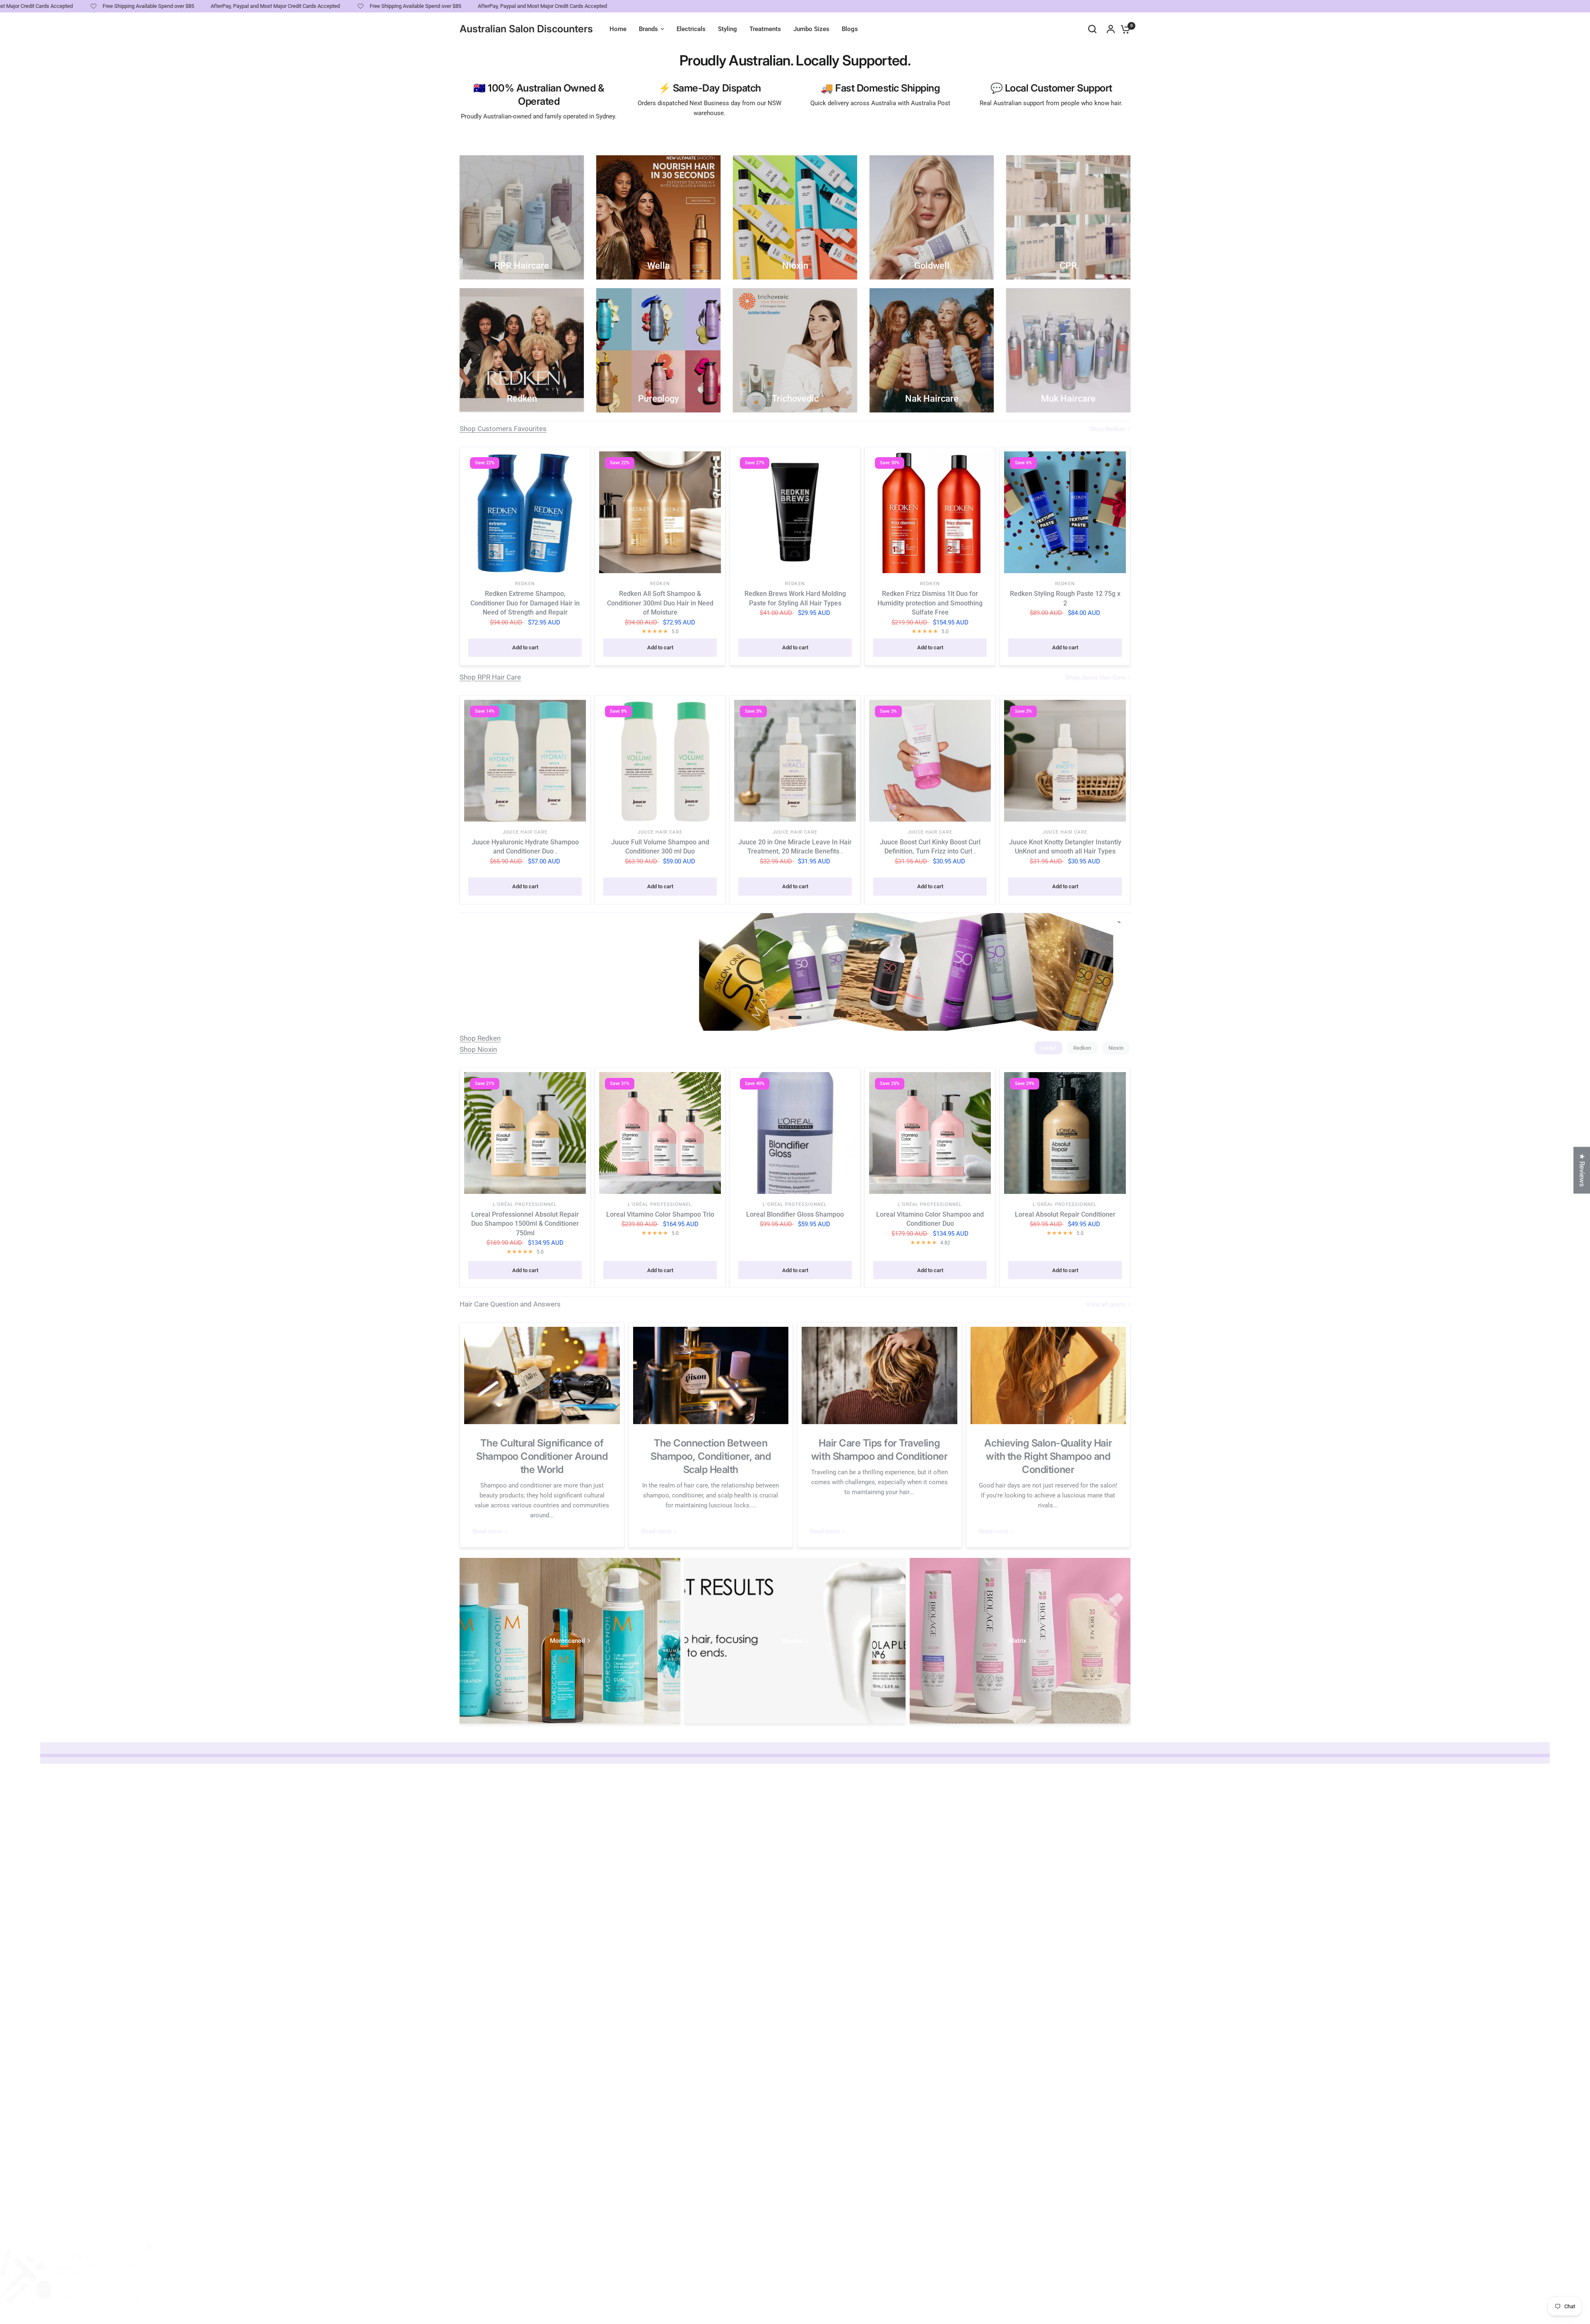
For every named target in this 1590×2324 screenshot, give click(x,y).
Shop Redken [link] (1107, 429)
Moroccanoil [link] (567, 1641)
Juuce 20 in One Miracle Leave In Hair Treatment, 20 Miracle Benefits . (795, 847)
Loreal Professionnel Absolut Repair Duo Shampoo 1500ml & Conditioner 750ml (525, 1224)
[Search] (1092, 29)
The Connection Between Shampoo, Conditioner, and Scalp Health (711, 1456)
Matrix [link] (1018, 1641)
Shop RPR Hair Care (490, 677)
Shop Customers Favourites (503, 429)
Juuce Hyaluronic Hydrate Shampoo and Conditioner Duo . (525, 847)
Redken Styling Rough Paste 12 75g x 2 (1065, 598)
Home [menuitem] (618, 29)
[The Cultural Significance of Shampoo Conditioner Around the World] (542, 1375)
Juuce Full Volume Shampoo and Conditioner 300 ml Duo (660, 847)
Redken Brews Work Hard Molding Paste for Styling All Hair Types (795, 598)
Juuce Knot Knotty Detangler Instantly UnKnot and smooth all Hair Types (1065, 847)
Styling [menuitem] (728, 29)
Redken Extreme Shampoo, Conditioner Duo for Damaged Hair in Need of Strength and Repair (525, 603)
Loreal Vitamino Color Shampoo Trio (660, 1214)
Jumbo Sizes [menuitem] (811, 29)
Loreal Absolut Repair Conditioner (1065, 1214)
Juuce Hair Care (525, 832)
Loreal (1048, 1048)
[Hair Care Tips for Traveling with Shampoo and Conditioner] (879, 1375)
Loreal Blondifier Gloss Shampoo (795, 1214)
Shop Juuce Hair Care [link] (1095, 678)
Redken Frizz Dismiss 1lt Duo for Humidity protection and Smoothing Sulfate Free (930, 603)
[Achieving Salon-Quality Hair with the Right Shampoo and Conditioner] (1048, 1375)
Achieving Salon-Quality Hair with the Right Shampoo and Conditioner (1048, 1456)
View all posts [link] (1106, 1305)
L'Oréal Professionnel (525, 1204)
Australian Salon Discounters (526, 29)
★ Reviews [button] (1582, 1170)
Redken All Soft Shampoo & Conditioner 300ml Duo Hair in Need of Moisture (660, 603)
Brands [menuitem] (648, 29)
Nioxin (1116, 1048)
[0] (1123, 29)
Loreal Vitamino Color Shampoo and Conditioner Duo (930, 1219)
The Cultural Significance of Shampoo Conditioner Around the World (542, 1456)
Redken (525, 584)
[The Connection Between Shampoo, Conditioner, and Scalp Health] (711, 1375)
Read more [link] (487, 1532)
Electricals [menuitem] (691, 29)
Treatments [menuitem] (765, 29)
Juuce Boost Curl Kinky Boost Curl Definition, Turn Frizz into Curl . (930, 847)
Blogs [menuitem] (850, 29)
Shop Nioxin (478, 1049)
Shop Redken (480, 1038)
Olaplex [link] (793, 1641)
